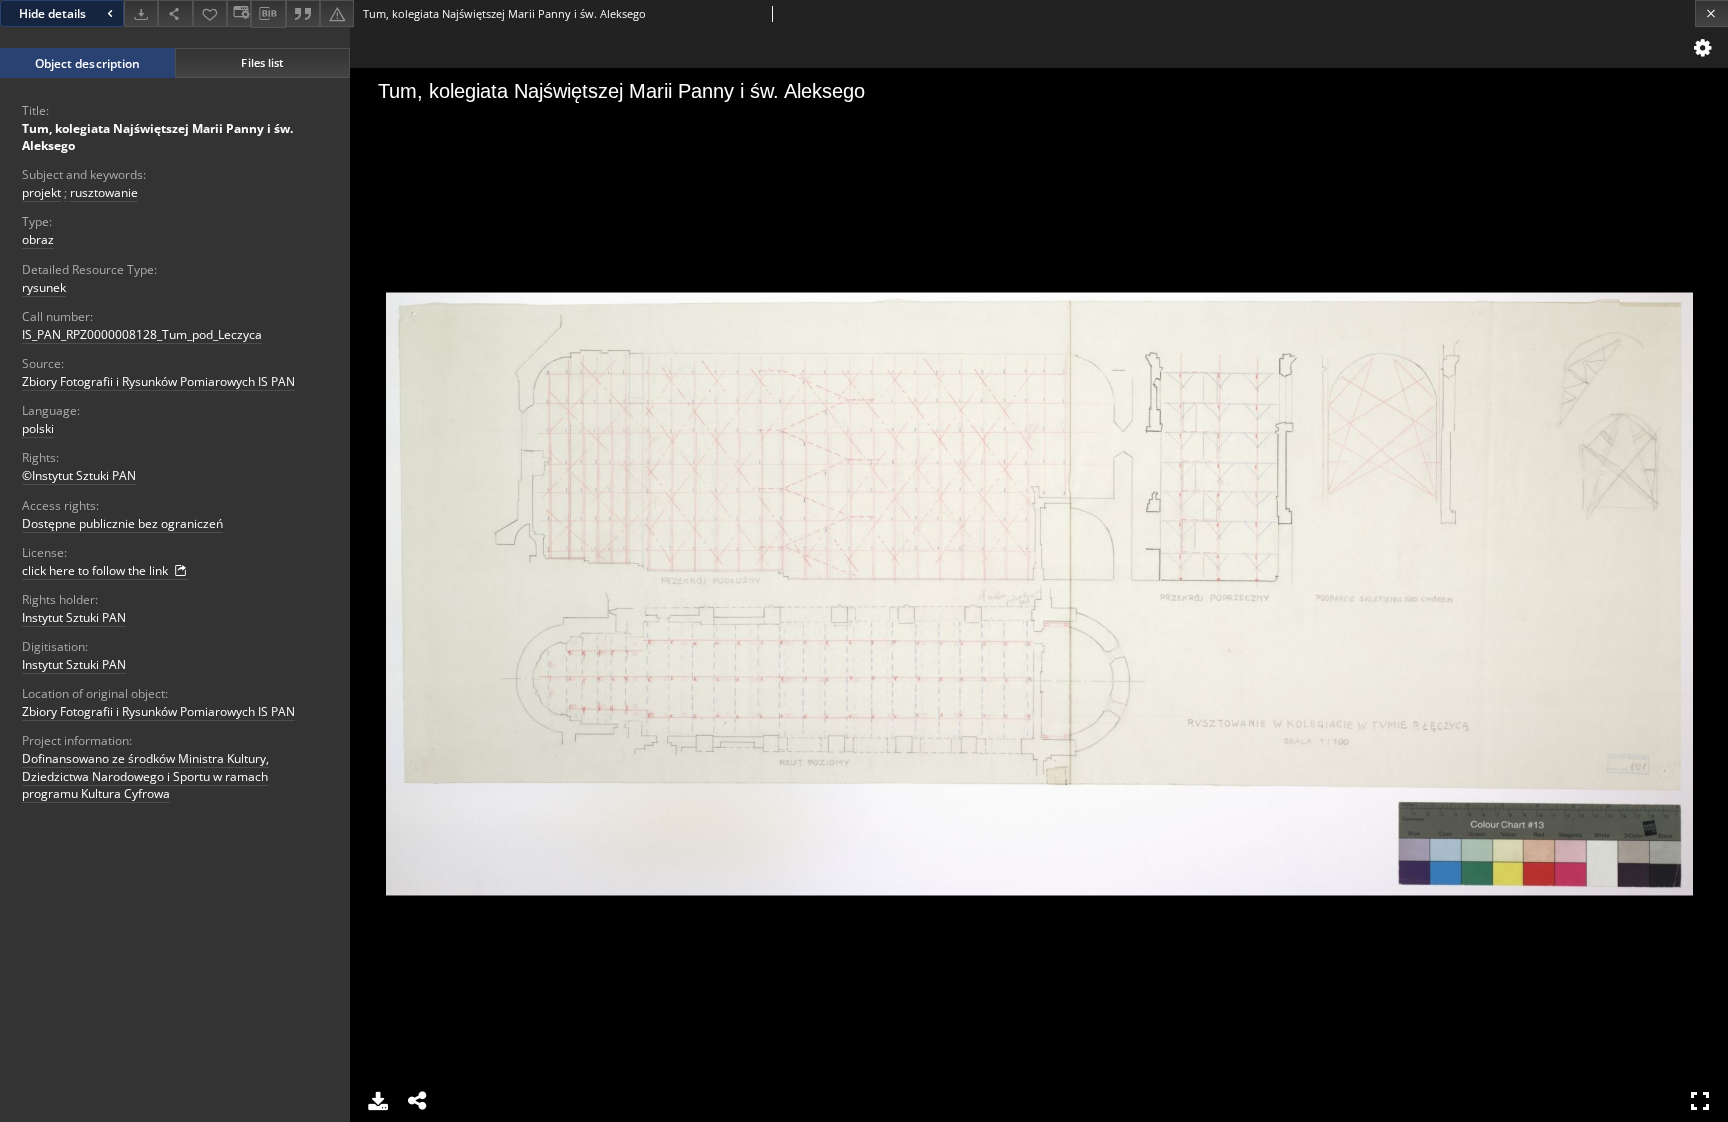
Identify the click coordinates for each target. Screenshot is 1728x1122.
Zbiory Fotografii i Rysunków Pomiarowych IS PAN (158, 381)
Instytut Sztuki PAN (74, 617)
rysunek (44, 287)
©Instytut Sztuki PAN (79, 475)
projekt (41, 192)
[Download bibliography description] (268, 14)
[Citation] (303, 13)
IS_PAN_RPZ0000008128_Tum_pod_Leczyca (142, 334)
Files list (262, 62)
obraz (38, 239)
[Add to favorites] (210, 13)
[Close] (1711, 13)
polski (38, 428)
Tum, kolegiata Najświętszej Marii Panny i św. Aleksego (157, 137)
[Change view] (239, 13)
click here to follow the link (96, 570)
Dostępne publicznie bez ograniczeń (122, 523)
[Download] (141, 13)
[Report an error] (337, 13)
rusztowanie (104, 192)
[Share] (175, 13)
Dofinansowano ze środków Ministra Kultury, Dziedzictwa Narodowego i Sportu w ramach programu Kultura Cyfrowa (145, 775)
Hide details (52, 13)
